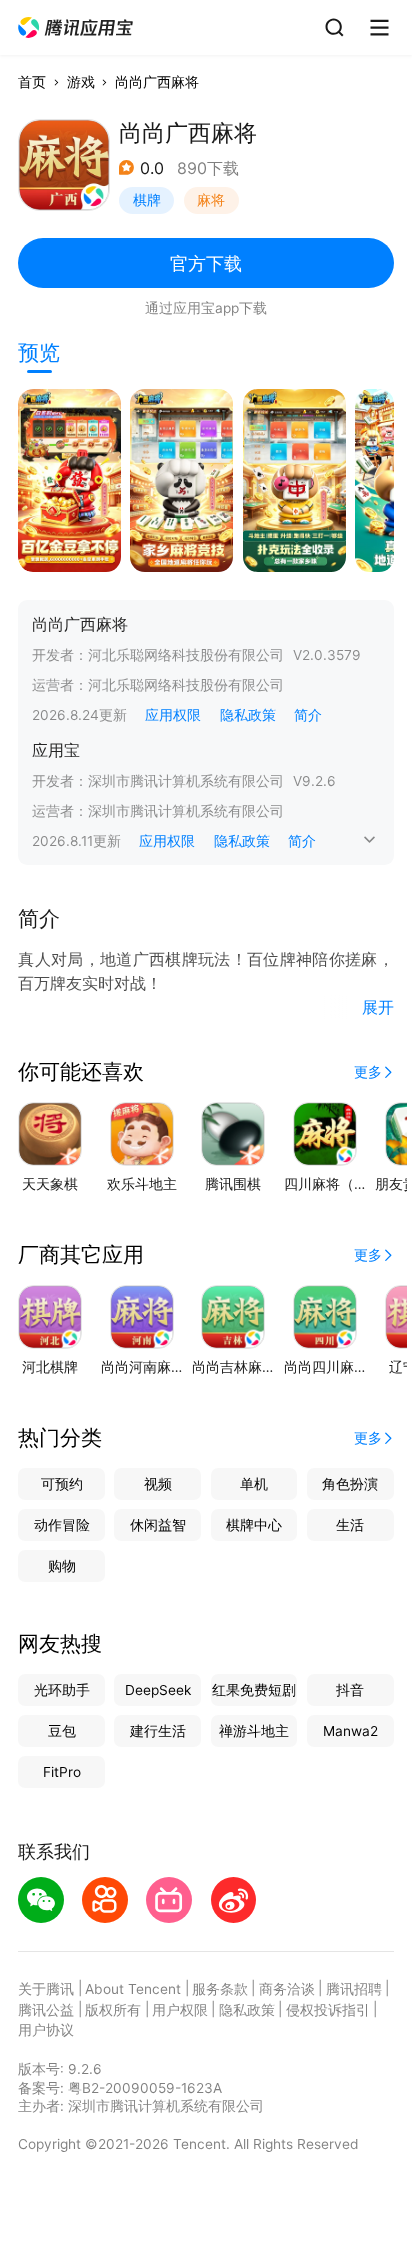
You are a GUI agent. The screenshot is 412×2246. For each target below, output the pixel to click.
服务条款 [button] (220, 1989)
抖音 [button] (350, 1690)
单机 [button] (254, 1484)
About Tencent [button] (133, 1989)
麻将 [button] (211, 200)
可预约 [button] (62, 1484)
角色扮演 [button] (350, 1484)
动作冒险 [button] (62, 1525)
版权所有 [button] (113, 2010)
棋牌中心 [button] (254, 1525)
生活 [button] (350, 1525)
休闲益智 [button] (158, 1525)
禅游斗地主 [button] (254, 1731)
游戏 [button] (81, 82)
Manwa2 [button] (350, 1731)
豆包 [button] (62, 1731)
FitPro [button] (62, 1772)
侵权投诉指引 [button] (328, 2010)
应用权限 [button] (173, 715)
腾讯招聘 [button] (354, 1989)
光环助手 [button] (62, 1690)
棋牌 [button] (147, 200)
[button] (76, 28)
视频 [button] (158, 1484)
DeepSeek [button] (158, 1690)
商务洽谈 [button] (287, 1989)
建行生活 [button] (158, 1731)
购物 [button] (62, 1566)
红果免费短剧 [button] (254, 1690)
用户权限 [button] (180, 2010)
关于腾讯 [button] (46, 1989)
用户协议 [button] (46, 2030)
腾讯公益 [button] (46, 2010)
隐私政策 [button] (248, 715)
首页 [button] (32, 82)
